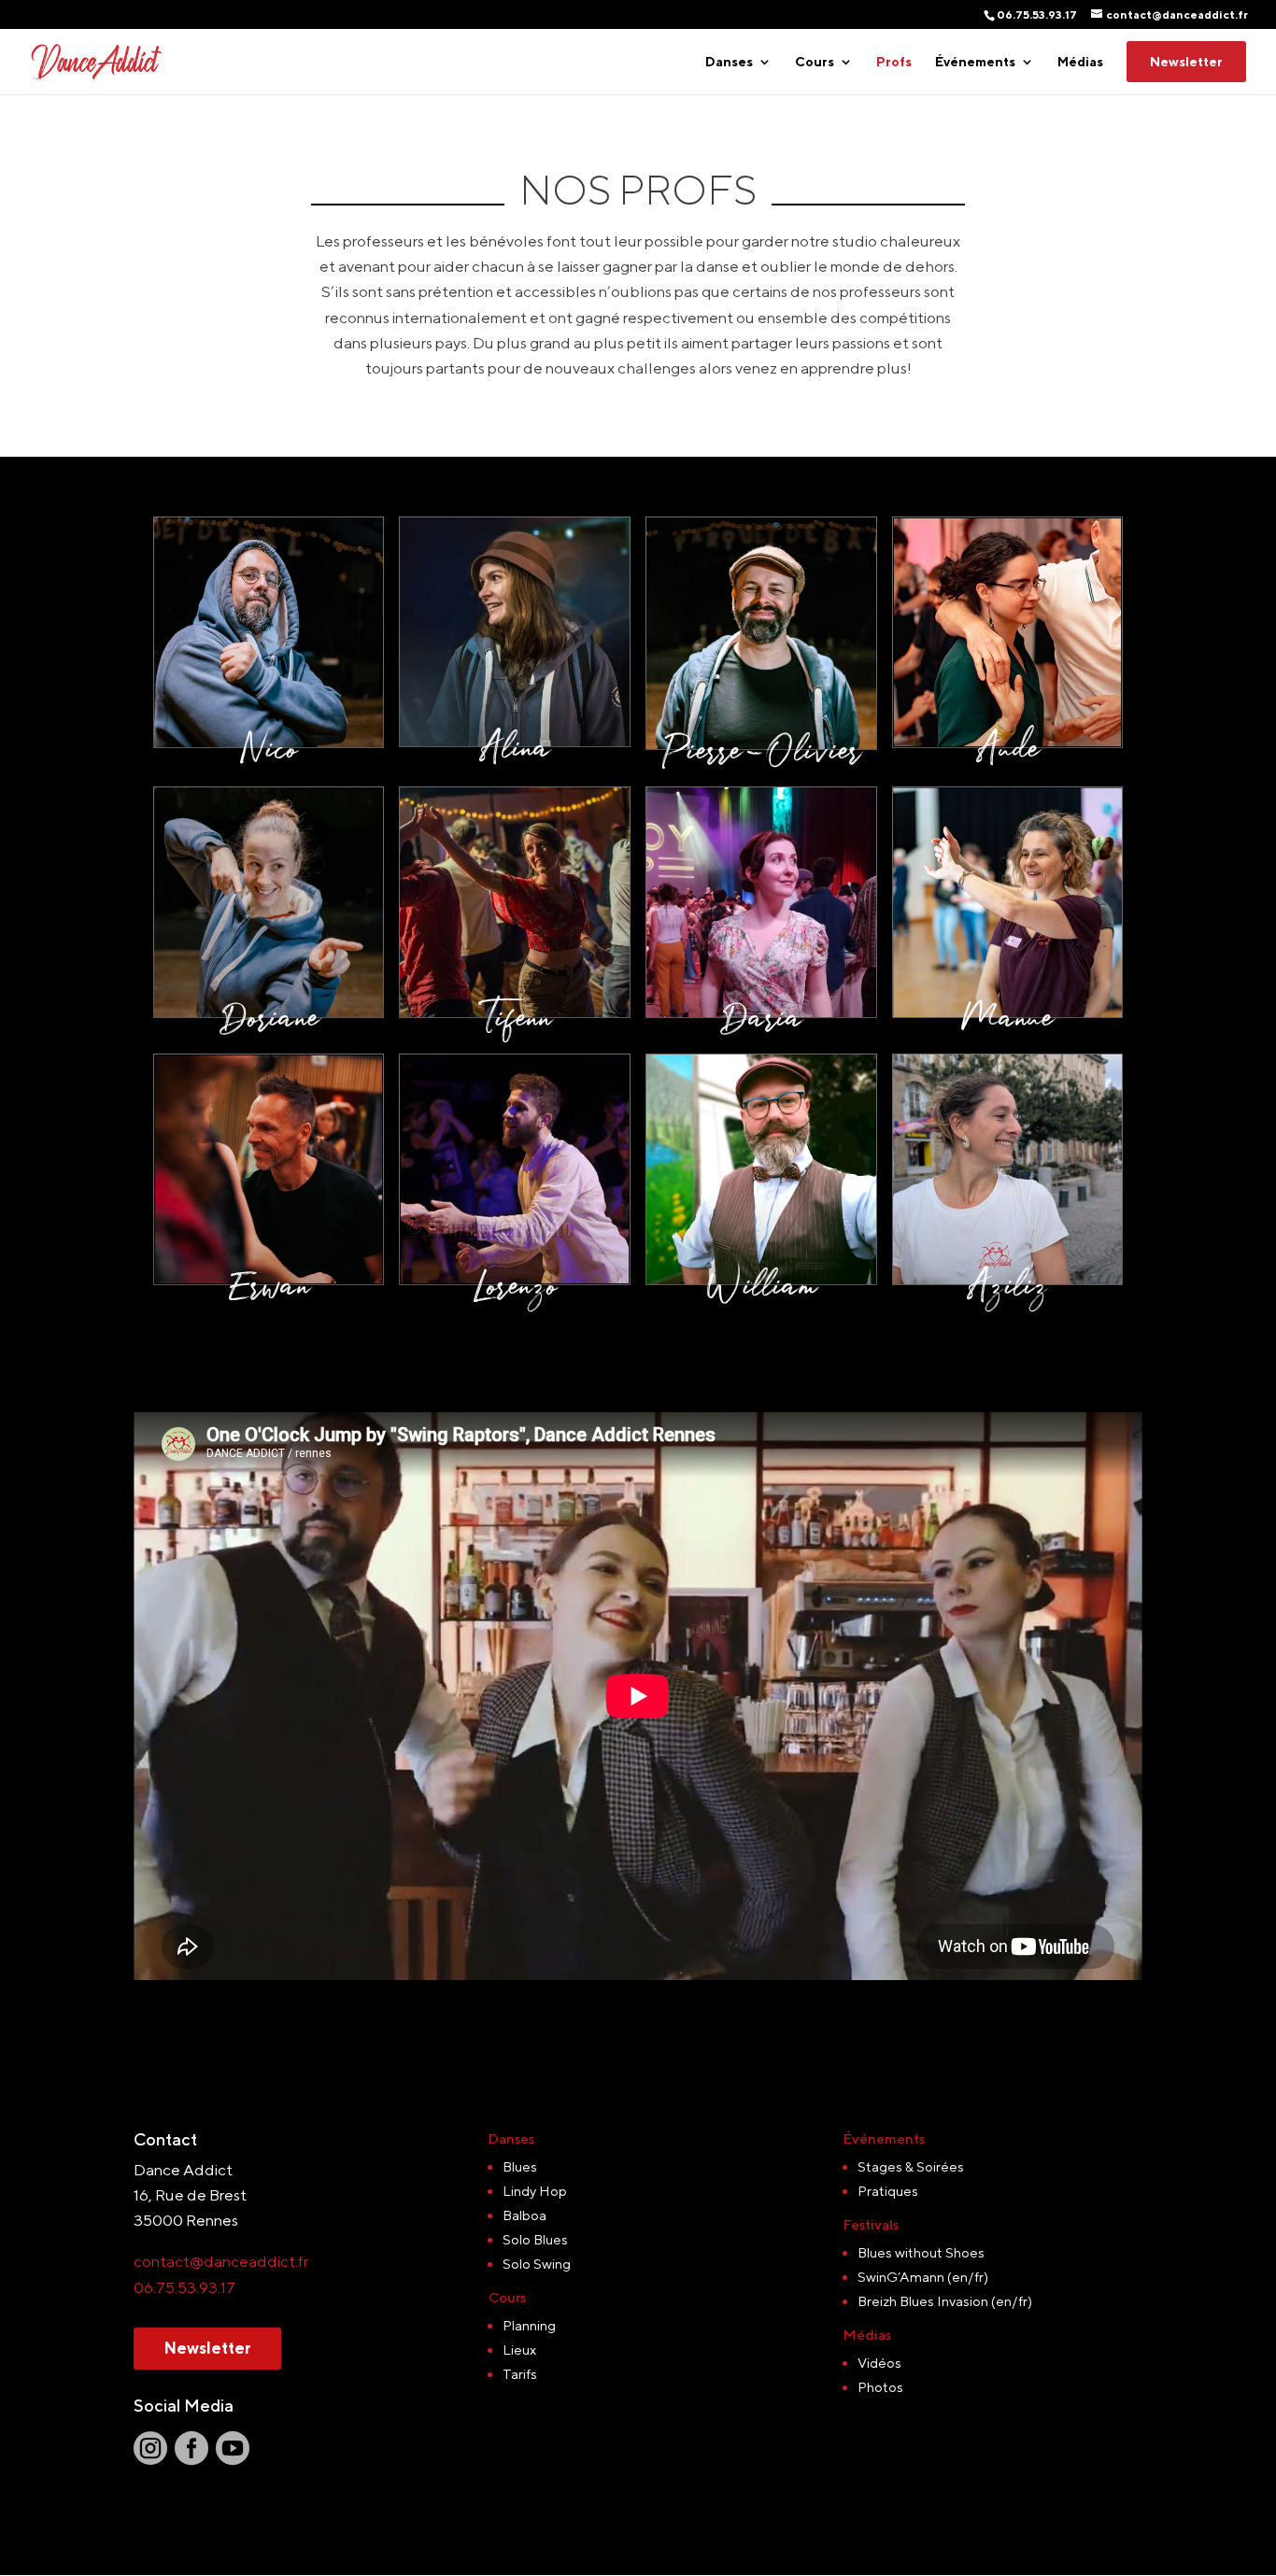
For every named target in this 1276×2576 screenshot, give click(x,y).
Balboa (525, 2215)
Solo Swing (537, 2264)
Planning (529, 2325)
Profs (894, 62)
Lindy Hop (535, 2191)
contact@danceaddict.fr (221, 2261)
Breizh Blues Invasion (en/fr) (945, 2301)
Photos (880, 2387)
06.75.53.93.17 (184, 2287)
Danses (729, 62)
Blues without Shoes (921, 2252)
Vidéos (879, 2363)
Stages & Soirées (911, 2166)
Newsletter (1186, 62)
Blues (520, 2166)
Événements (975, 62)
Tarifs (520, 2374)
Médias (1080, 62)
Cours (815, 62)
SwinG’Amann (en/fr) (923, 2277)
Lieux (519, 2350)
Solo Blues (535, 2239)
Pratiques (888, 2191)
